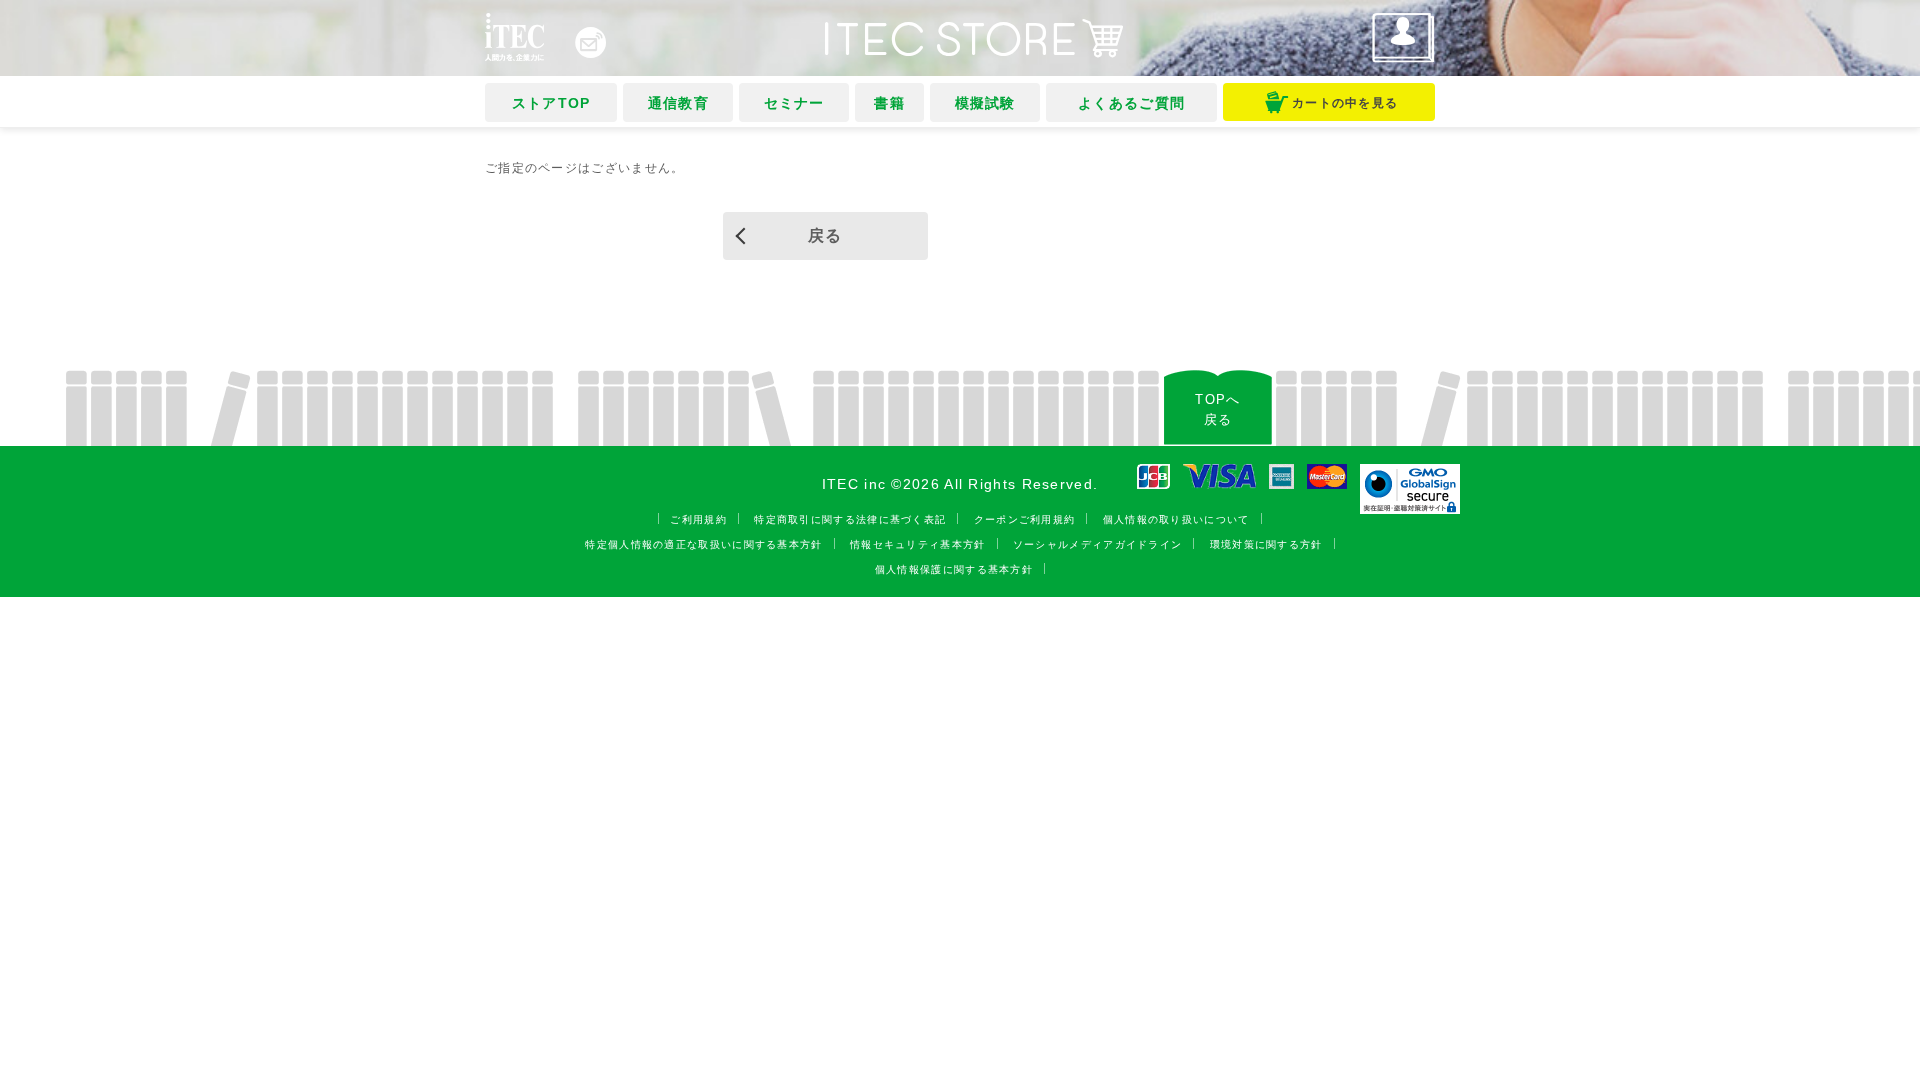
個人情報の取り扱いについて (1176, 519)
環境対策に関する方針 (1266, 544)
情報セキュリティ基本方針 (918, 544)
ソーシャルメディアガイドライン (1098, 544)
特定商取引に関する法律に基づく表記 (850, 519)
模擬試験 (985, 103)
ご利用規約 (698, 519)
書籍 (889, 103)
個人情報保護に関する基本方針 (954, 569)
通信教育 (678, 103)
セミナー (794, 103)
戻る (825, 235)
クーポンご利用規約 (1025, 519)
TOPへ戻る (1217, 409)
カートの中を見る (1345, 103)
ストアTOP (551, 103)
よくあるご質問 (1131, 103)
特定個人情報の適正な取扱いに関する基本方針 (703, 544)
